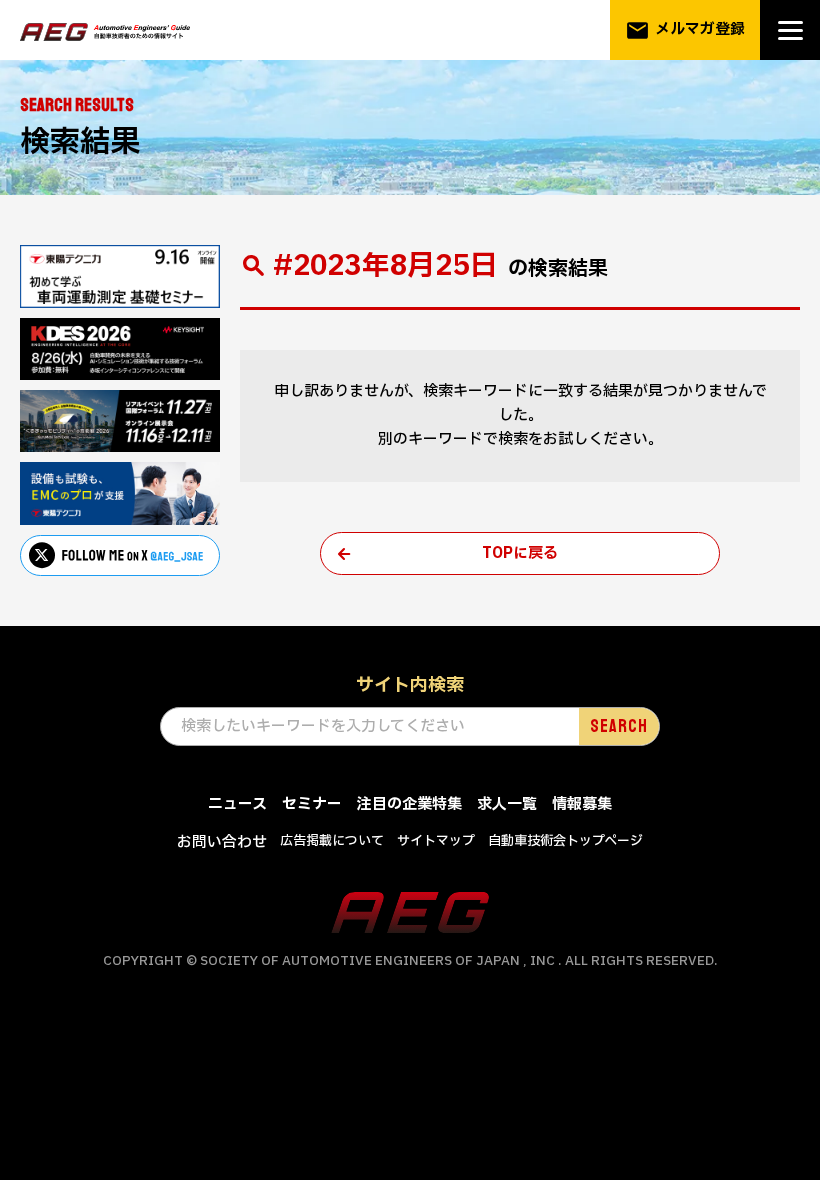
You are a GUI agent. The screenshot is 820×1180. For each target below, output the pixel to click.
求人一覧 (507, 804)
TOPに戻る (520, 553)
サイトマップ (436, 841)
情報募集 (582, 804)
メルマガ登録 (685, 30)
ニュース (237, 804)
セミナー (312, 804)
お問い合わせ (222, 842)
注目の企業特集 (409, 804)
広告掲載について (332, 841)
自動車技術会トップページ (565, 841)
